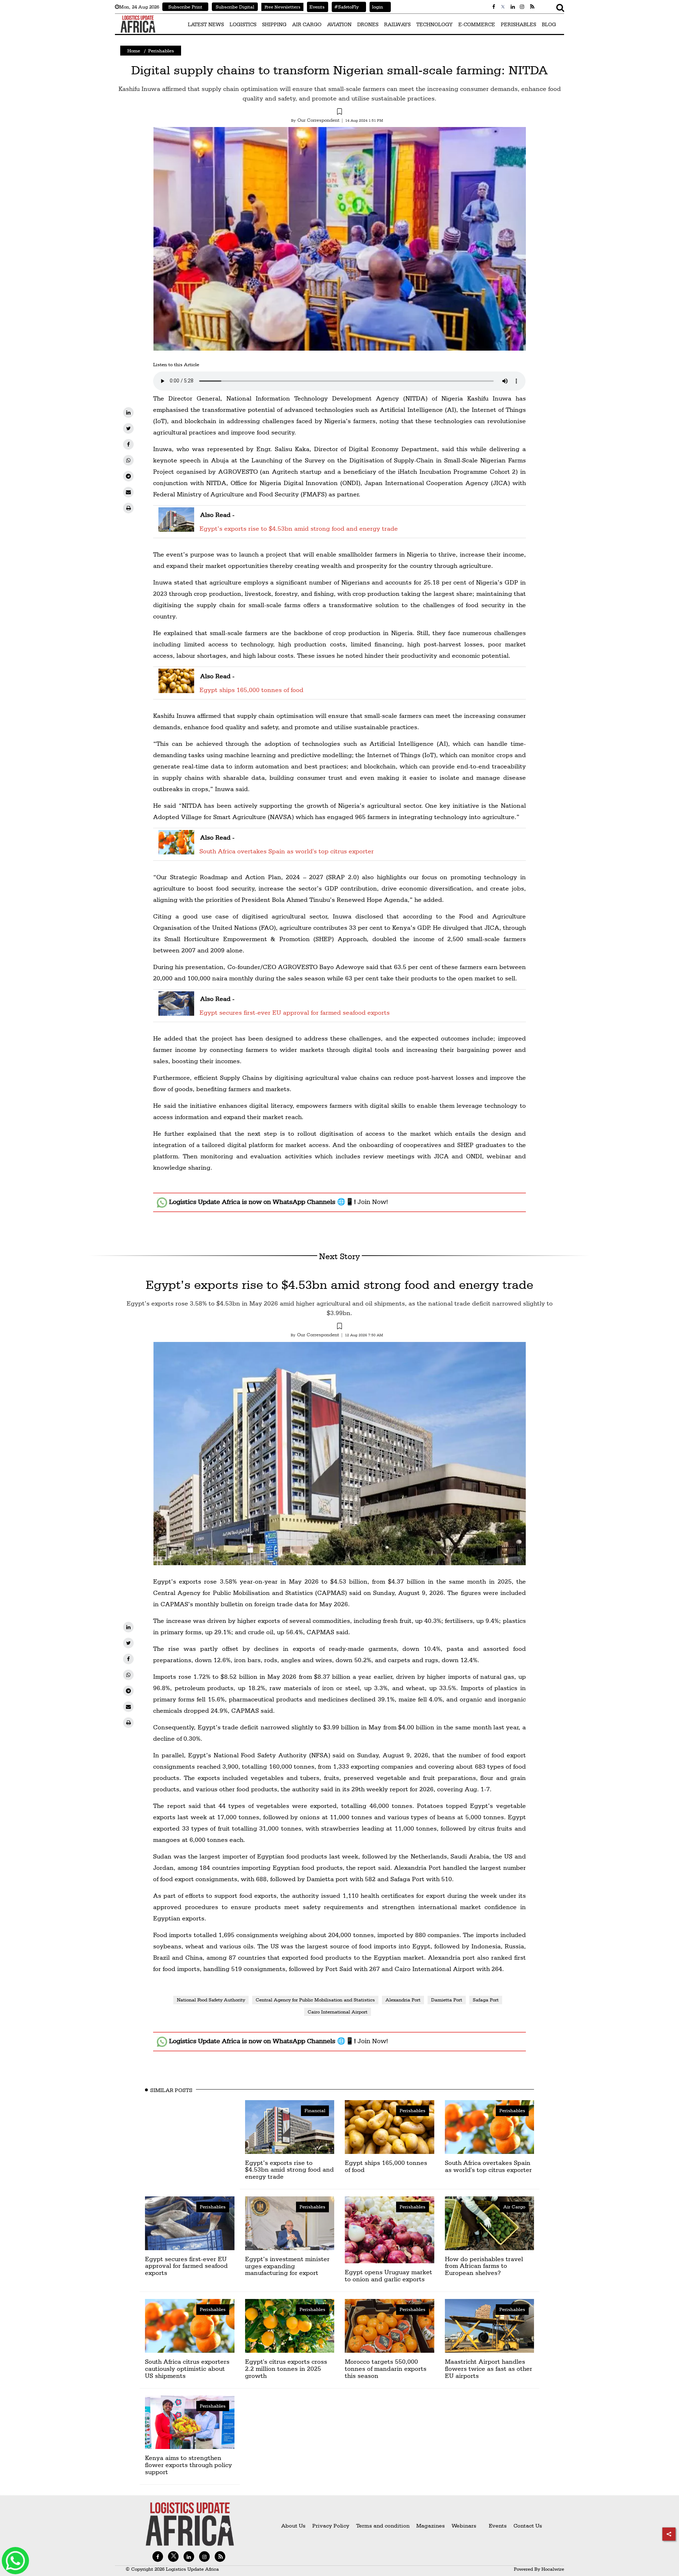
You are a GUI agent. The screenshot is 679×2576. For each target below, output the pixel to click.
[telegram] (128, 476)
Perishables (161, 51)
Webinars (464, 2526)
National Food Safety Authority (211, 2000)
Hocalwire (553, 2569)
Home (134, 51)
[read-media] (176, 527)
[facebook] (128, 444)
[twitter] (128, 428)
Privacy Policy (331, 2526)
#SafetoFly (345, 7)
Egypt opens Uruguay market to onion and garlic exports (388, 2275)
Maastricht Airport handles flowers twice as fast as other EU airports (489, 2368)
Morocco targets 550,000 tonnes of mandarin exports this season (386, 2368)
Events (316, 7)
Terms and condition (384, 2526)
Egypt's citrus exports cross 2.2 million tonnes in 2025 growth (286, 2368)
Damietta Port (447, 2000)
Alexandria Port (403, 2000)
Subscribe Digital (235, 7)
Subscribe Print (185, 7)
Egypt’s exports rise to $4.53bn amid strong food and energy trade (299, 528)
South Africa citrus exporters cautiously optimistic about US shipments (187, 2368)
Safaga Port (486, 2000)
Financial (315, 2110)
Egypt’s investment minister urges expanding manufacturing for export (287, 2266)
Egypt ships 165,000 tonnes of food (251, 690)
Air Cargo (514, 2207)
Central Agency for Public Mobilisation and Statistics (315, 2000)
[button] (339, 113)
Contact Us (528, 2526)
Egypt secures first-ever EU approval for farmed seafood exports (295, 1012)
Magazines (431, 2526)
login (376, 7)
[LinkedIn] (128, 413)
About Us (293, 2526)
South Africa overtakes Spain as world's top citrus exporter (287, 851)
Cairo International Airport (338, 2012)
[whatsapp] (128, 460)
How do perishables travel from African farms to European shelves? (484, 2266)
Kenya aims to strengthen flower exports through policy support (188, 2465)
